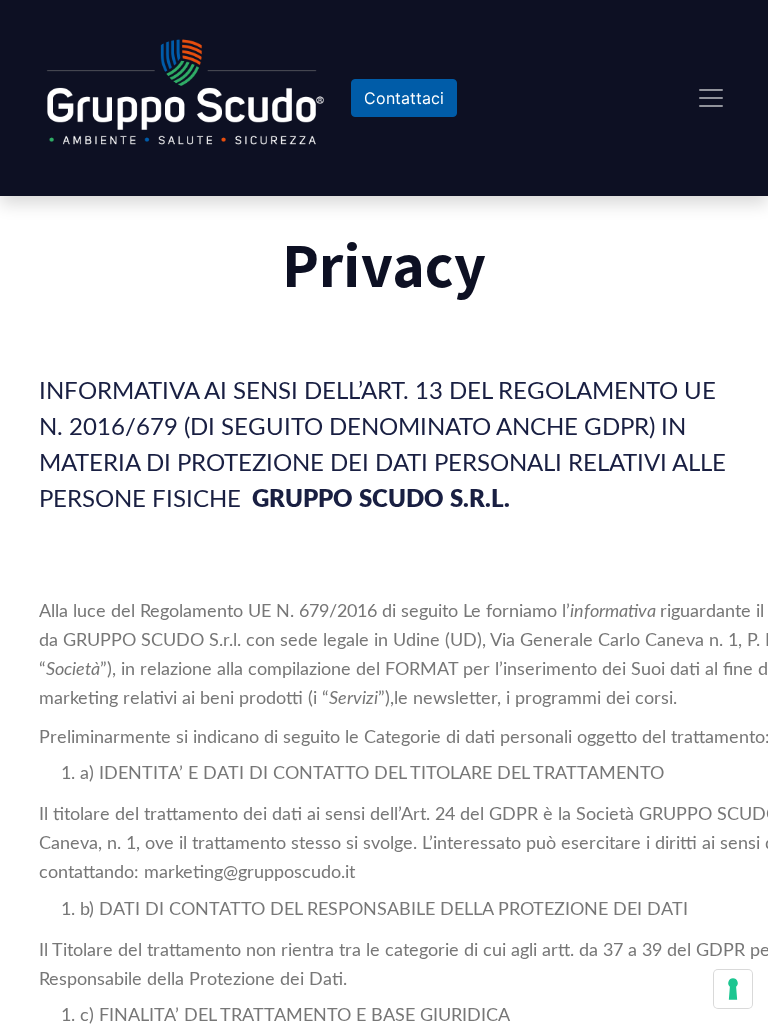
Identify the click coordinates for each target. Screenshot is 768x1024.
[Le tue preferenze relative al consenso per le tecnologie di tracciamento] (733, 989)
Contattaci (404, 98)
